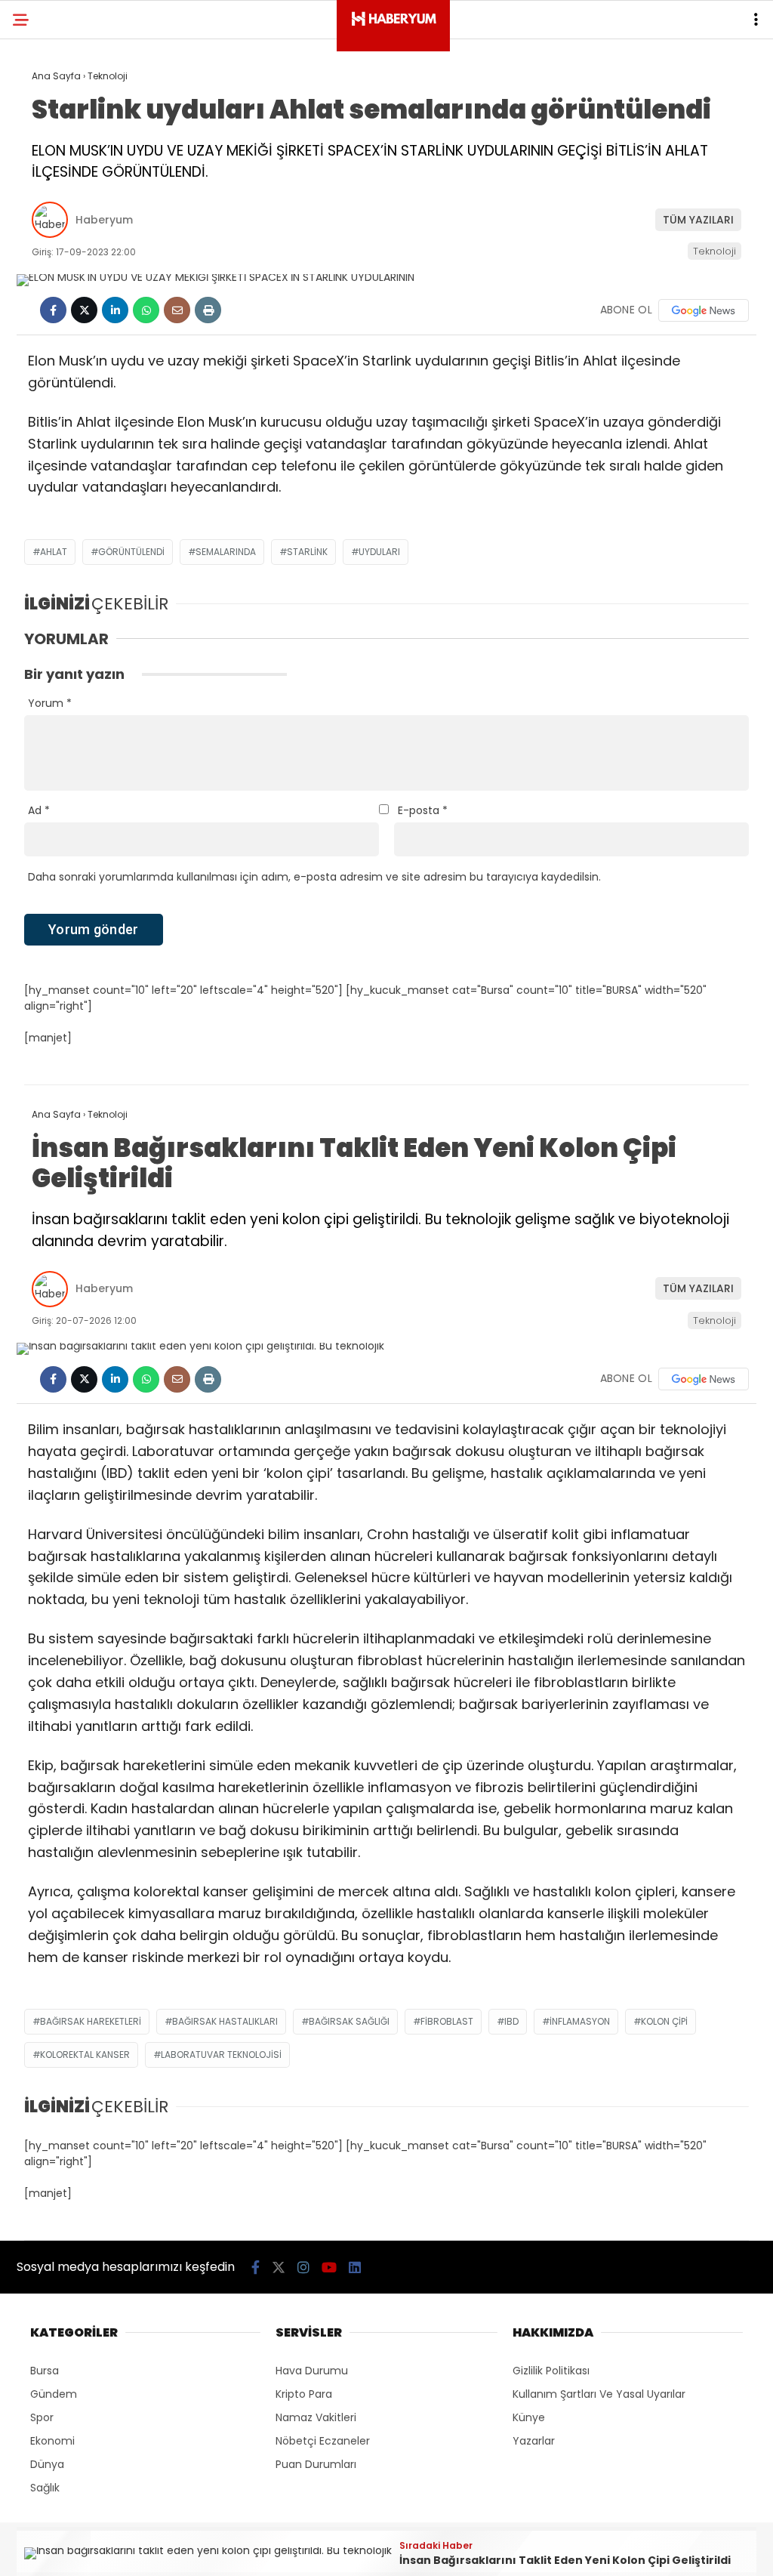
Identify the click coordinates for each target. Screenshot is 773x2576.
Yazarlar (534, 2441)
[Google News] (704, 310)
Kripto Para (304, 2394)
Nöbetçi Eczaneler (323, 2441)
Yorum (50, 703)
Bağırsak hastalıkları (225, 2021)
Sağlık (45, 2488)
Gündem (54, 2394)
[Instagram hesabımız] (303, 2267)
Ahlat (54, 552)
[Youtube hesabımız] (329, 2267)
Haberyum (104, 220)
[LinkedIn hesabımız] (355, 2267)
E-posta (423, 810)
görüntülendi (131, 552)
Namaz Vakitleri (316, 2417)
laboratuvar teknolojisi (221, 2055)
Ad (39, 810)
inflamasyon (580, 2021)
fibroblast (447, 2021)
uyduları (379, 552)
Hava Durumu (312, 2371)
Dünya (47, 2464)
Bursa (45, 2371)
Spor (42, 2417)
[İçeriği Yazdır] (208, 310)
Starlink (307, 552)
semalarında (226, 552)
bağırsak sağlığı (349, 2021)
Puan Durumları (316, 2464)
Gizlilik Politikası (551, 2371)
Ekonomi (52, 2441)
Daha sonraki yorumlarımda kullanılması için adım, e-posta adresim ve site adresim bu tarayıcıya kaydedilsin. (314, 877)
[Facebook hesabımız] (256, 2267)
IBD (511, 2021)
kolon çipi (664, 2021)
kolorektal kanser (85, 2055)
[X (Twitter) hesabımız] (279, 2267)
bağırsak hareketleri (91, 2021)
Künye (529, 2417)
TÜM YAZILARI (698, 220)
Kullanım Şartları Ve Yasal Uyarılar (599, 2394)
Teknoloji (714, 251)
